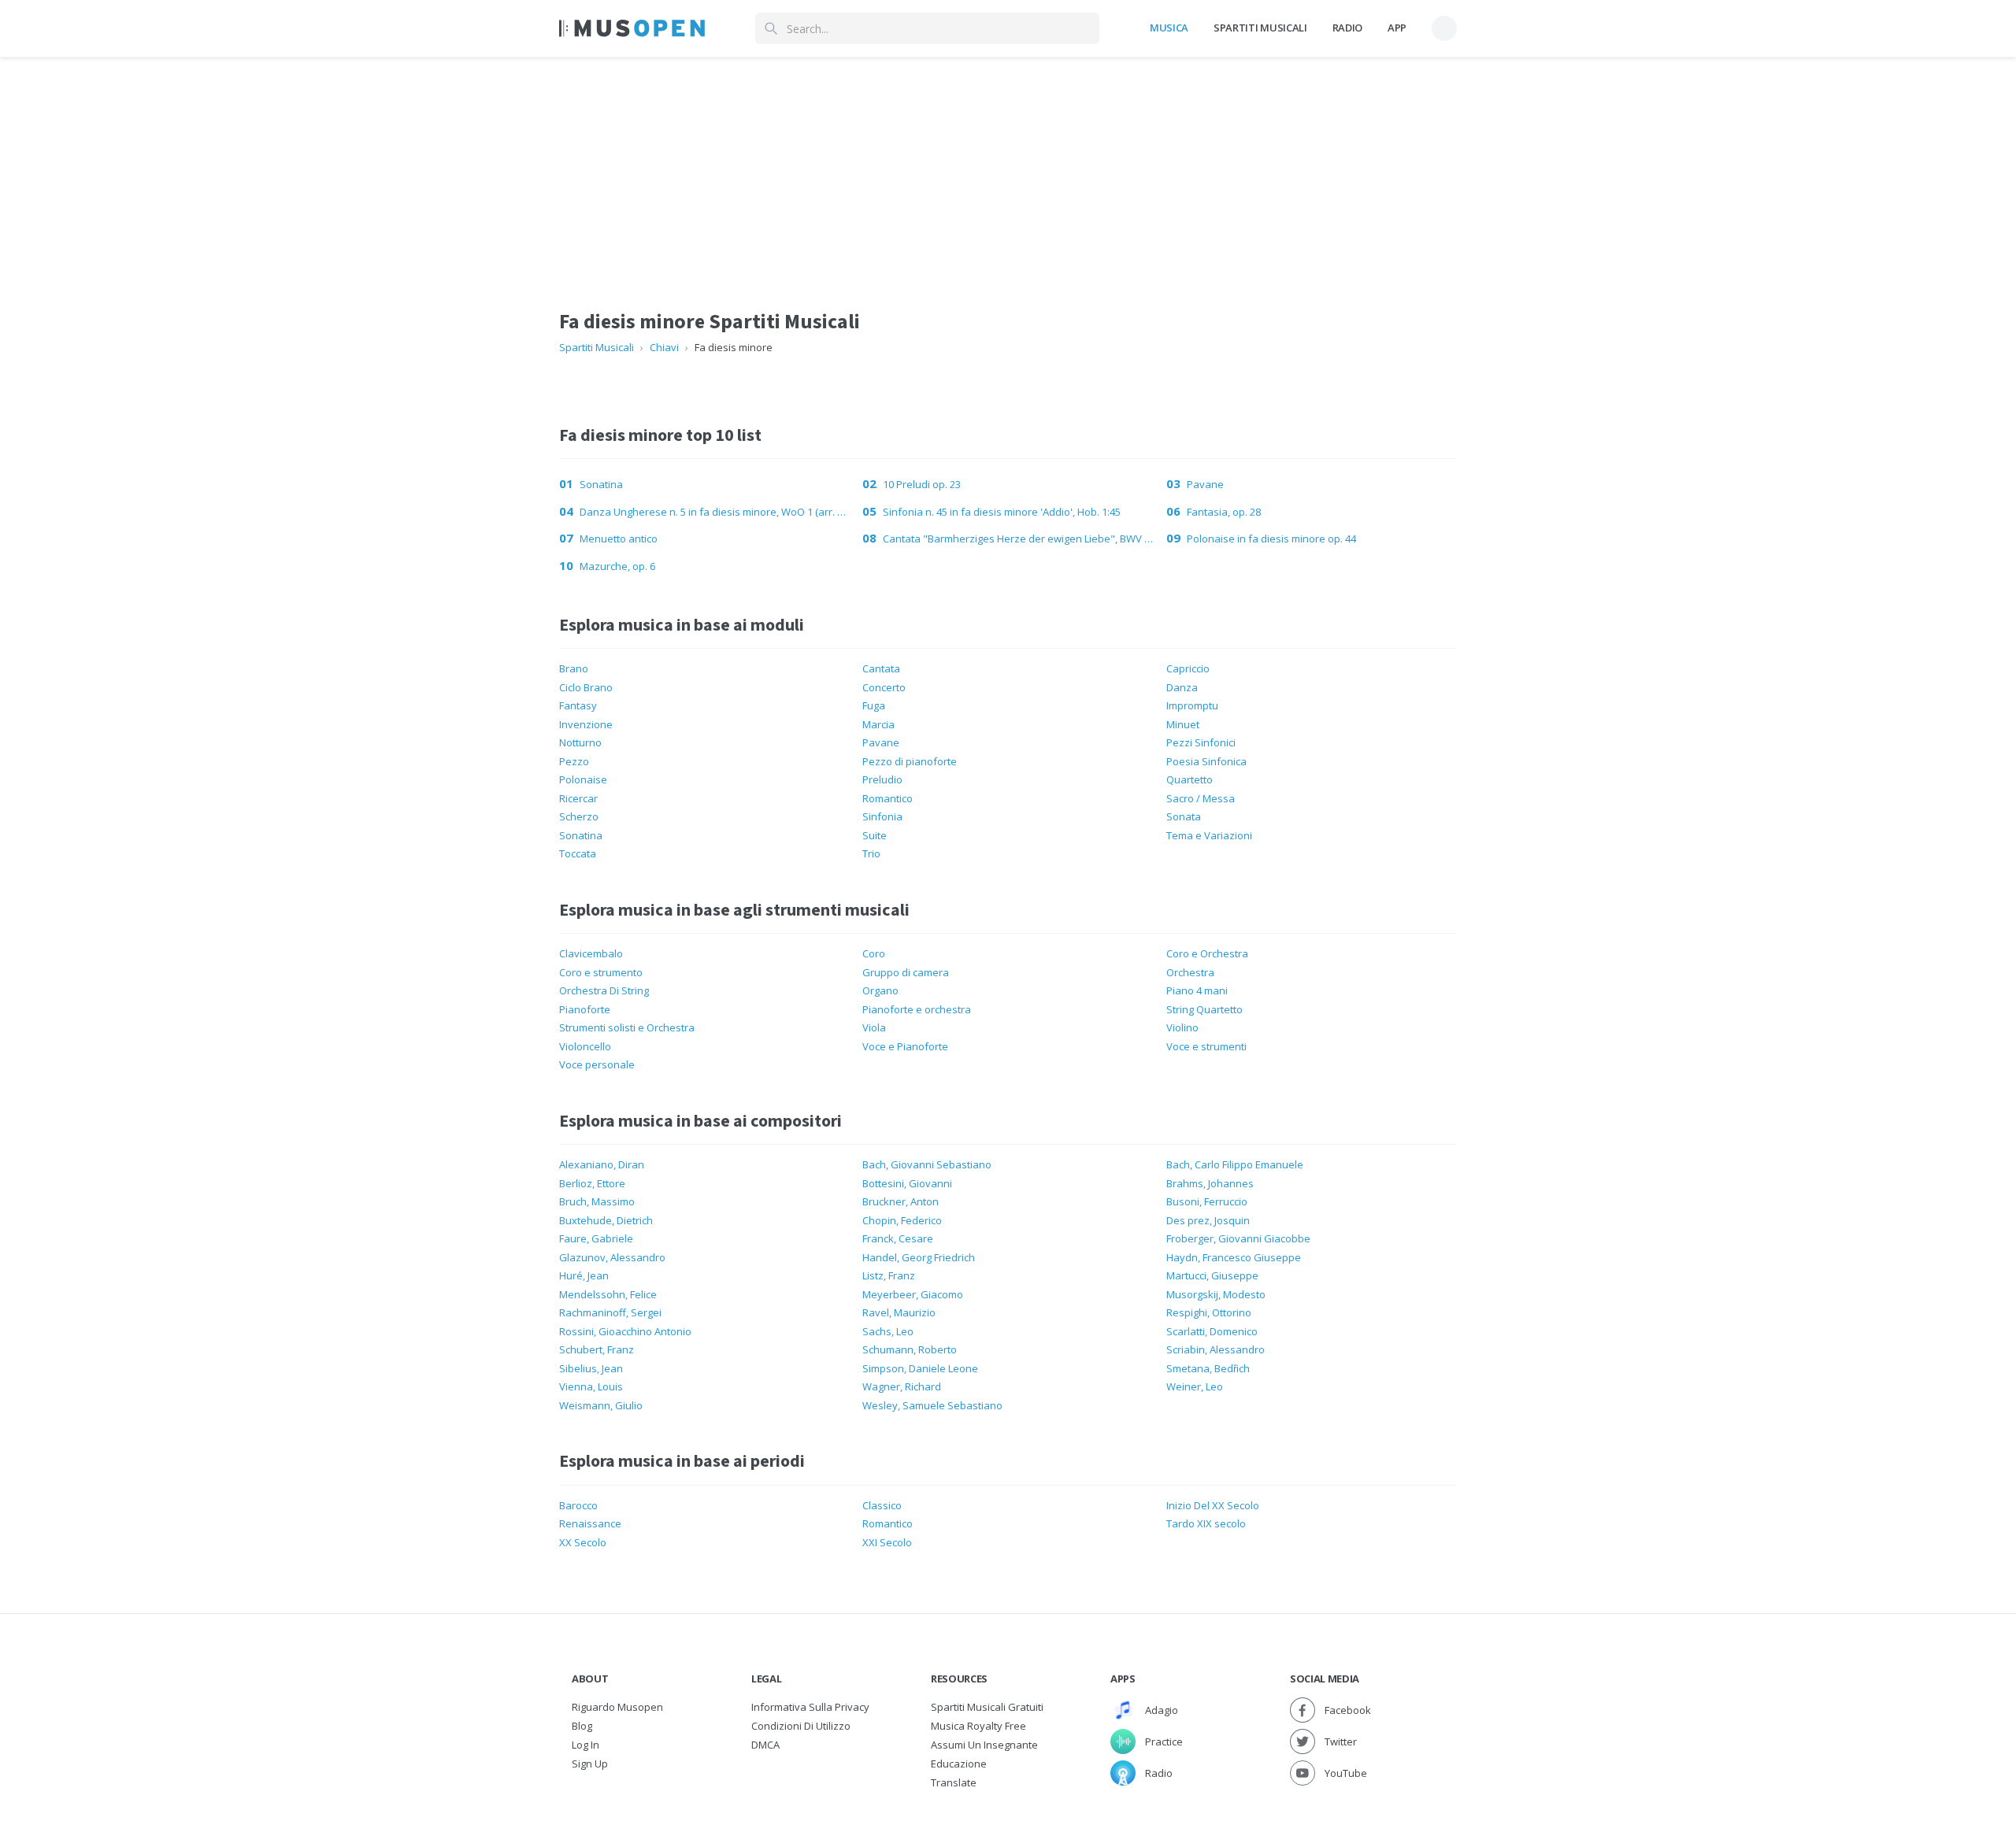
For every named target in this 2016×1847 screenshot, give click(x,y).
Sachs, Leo (888, 1331)
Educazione (959, 1764)
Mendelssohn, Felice (608, 1294)
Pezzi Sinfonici (1201, 742)
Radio (1347, 28)
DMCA (765, 1745)
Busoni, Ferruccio (1207, 1201)
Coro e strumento (601, 972)
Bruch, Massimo (597, 1201)
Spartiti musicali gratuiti (987, 1707)
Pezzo (574, 761)
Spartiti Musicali (1260, 28)
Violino (1182, 1027)
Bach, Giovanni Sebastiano (927, 1164)
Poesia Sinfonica (1206, 761)
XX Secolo (583, 1542)
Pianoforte (585, 1009)
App (1397, 28)
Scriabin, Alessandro (1216, 1349)
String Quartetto (1204, 1009)
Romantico (888, 798)
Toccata (578, 853)
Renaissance (590, 1523)
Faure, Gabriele (596, 1238)
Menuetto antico (619, 539)
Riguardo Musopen (617, 1707)
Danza (1182, 687)
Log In (586, 1745)
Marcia (878, 724)
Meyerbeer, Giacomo (913, 1294)
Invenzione (586, 724)
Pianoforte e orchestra (917, 1009)
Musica (1169, 28)
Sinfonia (882, 816)
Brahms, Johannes (1210, 1183)
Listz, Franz (889, 1275)
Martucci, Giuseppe (1212, 1275)
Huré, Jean (584, 1275)
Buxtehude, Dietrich (606, 1220)
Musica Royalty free (978, 1726)
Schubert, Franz (597, 1349)
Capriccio (1188, 668)
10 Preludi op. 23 (922, 484)
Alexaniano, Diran (602, 1164)
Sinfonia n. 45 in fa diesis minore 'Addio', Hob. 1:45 (1002, 512)
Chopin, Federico (902, 1220)
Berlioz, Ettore (592, 1183)
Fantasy (578, 705)
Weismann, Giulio (601, 1405)
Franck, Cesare (898, 1238)
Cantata (881, 668)
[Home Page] (632, 28)
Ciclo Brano (586, 687)
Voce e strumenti (1206, 1046)
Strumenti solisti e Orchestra (627, 1027)
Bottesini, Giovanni (907, 1183)
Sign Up (590, 1764)
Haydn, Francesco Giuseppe (1234, 1257)
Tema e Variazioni (1209, 835)
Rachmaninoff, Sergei (610, 1312)
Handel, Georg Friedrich (919, 1257)
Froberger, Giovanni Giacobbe (1238, 1238)
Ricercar (578, 798)
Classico (882, 1505)
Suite (875, 835)
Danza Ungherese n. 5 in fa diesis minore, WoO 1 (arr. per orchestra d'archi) (715, 512)
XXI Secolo (887, 1542)
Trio (871, 853)
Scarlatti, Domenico (1212, 1331)
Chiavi (664, 347)
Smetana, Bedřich (1208, 1368)
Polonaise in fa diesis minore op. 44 (1271, 539)
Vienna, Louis (591, 1386)
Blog (582, 1726)
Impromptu (1192, 705)
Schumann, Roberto (910, 1349)
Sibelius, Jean (591, 1368)
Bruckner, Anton (901, 1201)
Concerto (884, 687)
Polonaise (583, 779)
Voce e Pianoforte (905, 1046)
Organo (880, 990)
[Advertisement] (1008, 168)
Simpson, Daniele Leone (920, 1368)
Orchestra (1190, 972)
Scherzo (579, 816)
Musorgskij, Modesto (1216, 1294)
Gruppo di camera (906, 972)
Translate (954, 1782)
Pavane (1205, 484)
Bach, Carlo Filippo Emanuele (1235, 1164)
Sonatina (601, 484)
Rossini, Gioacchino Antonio (625, 1331)
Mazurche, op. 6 (617, 566)
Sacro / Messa (1201, 798)
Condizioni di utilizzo (801, 1726)
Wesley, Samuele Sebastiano (932, 1405)
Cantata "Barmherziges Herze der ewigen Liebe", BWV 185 (1018, 539)
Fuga (874, 705)
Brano (574, 668)
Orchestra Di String (604, 990)
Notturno (580, 742)
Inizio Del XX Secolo (1213, 1505)
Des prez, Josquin (1208, 1220)
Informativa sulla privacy (810, 1707)
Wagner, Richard (902, 1386)
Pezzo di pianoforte (910, 761)
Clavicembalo (591, 953)
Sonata (1184, 816)
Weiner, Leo (1195, 1386)
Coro (874, 953)
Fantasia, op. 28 (1224, 512)
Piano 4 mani (1197, 990)
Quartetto (1190, 779)
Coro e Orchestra (1207, 953)
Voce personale (597, 1064)
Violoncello (585, 1046)
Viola (874, 1027)
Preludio (882, 779)
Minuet (1183, 724)
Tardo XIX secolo (1206, 1523)
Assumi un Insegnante (984, 1745)
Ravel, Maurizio (899, 1312)
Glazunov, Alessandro (612, 1257)
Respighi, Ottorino (1209, 1312)
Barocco (578, 1505)
